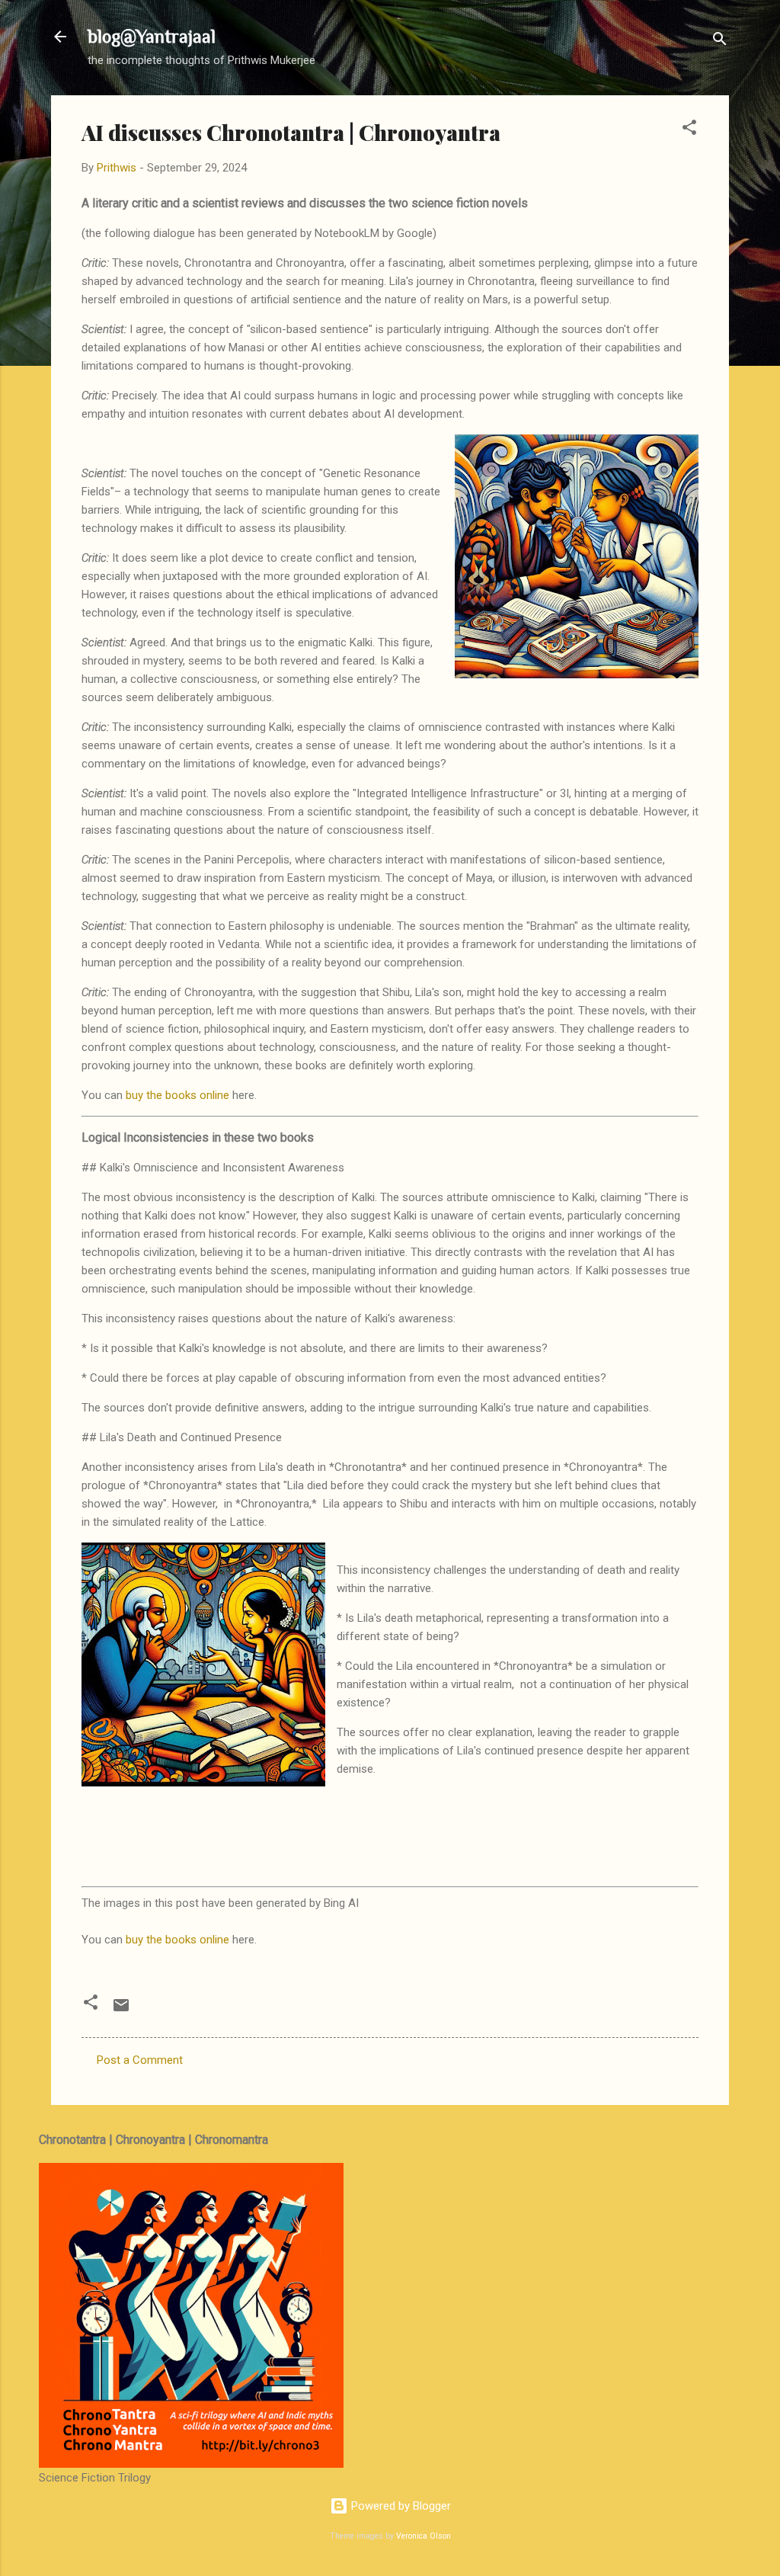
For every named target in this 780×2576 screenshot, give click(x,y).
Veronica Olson (424, 2536)
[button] (689, 130)
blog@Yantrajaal (152, 36)
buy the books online (177, 1095)
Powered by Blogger (400, 2506)
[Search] (720, 42)
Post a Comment (140, 2060)
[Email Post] (121, 2010)
